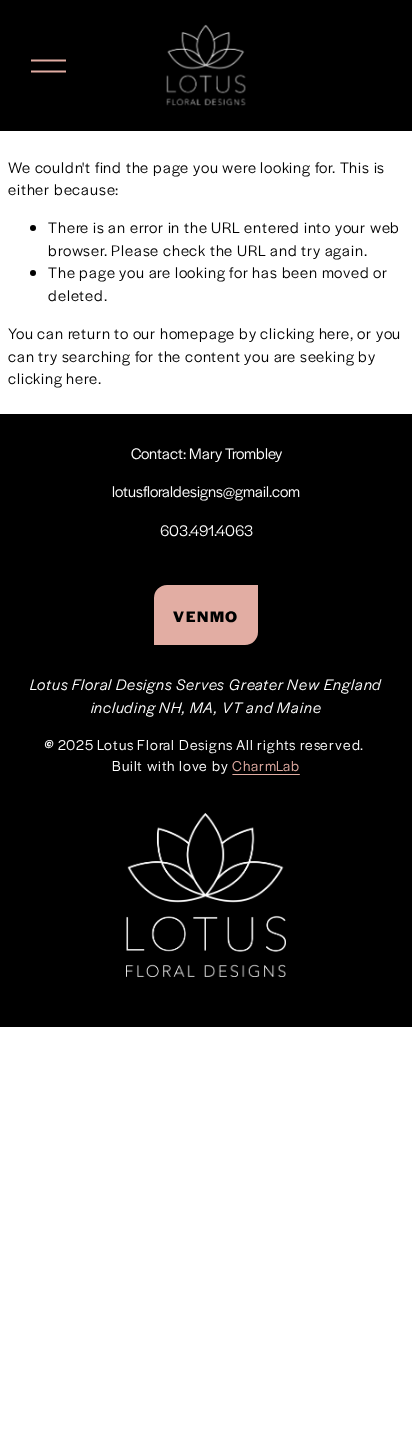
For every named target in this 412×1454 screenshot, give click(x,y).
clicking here (304, 332)
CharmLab (265, 765)
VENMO (206, 615)
